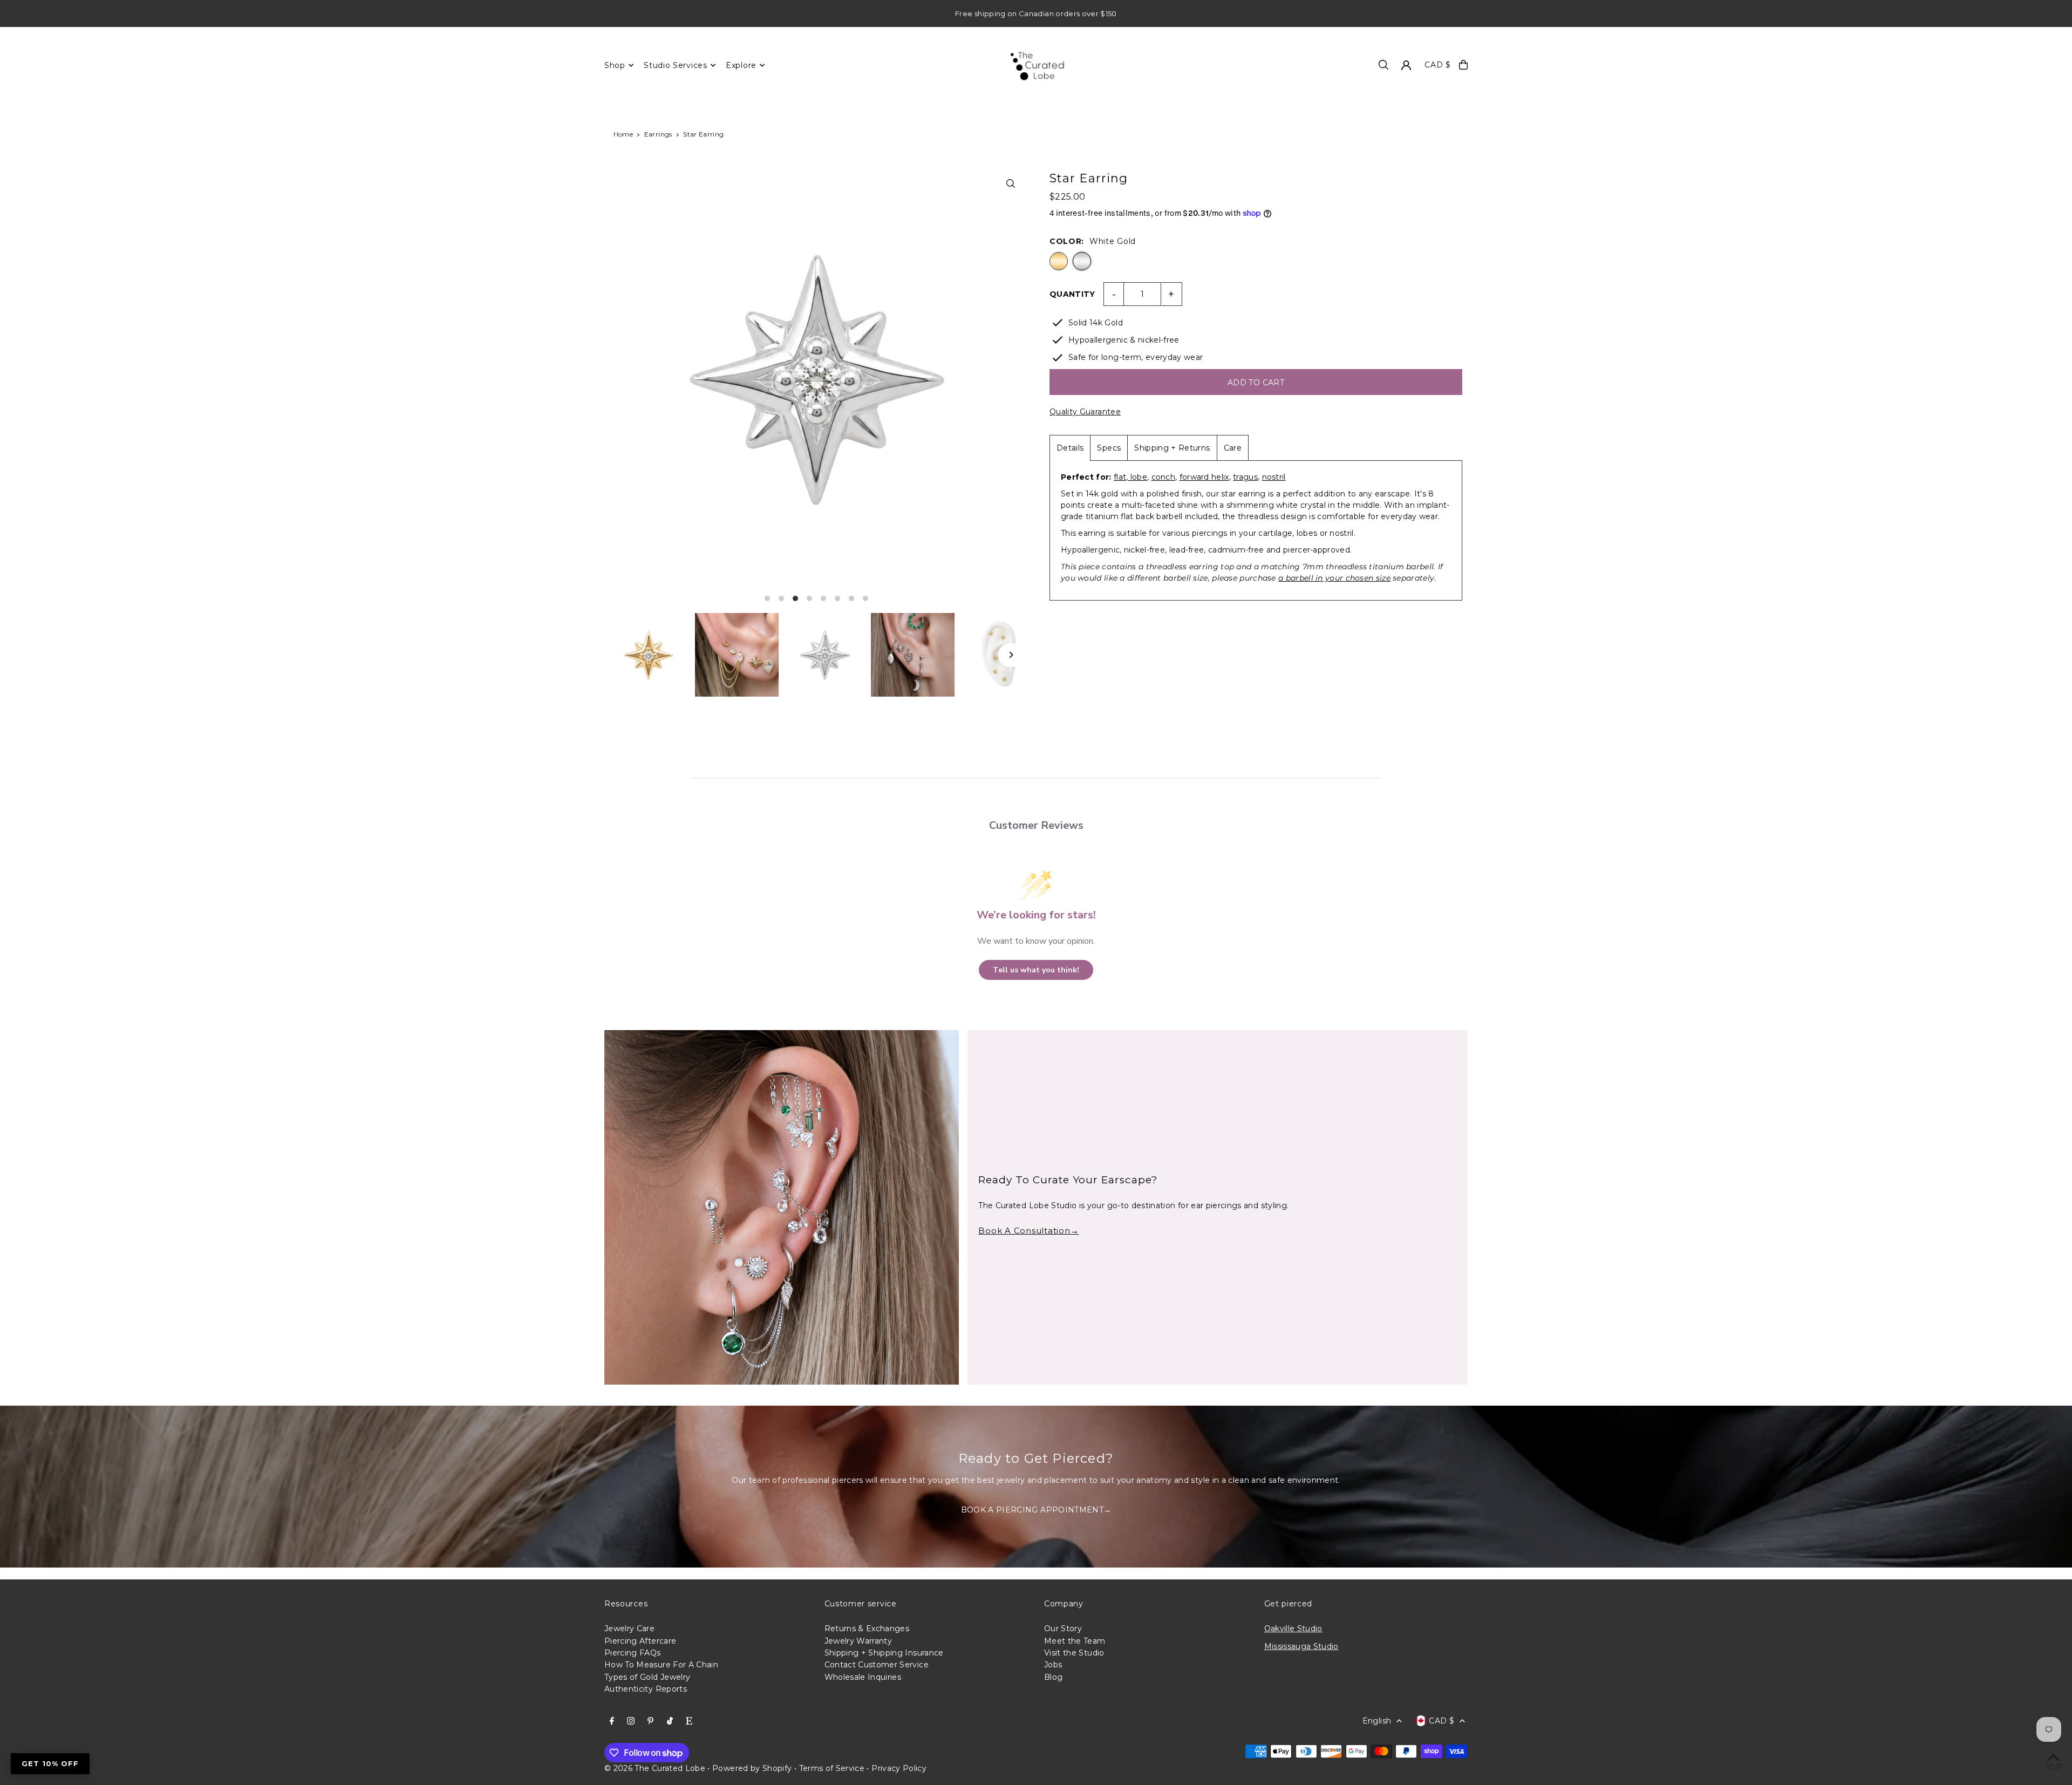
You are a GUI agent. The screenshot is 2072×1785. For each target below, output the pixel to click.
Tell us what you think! (1036, 970)
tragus (1245, 477)
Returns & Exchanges (867, 1629)
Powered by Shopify (752, 1768)
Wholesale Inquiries (863, 1677)
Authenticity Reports (646, 1689)
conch (1164, 477)
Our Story (1063, 1629)
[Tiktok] (670, 1721)
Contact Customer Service (877, 1665)
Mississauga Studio (1301, 1646)
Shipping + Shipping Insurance (884, 1653)
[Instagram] (631, 1721)
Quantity (1072, 294)
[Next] (1010, 655)
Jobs (1053, 1665)
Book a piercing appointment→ (1036, 1510)
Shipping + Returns (1172, 448)
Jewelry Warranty (858, 1641)
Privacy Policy (899, 1768)
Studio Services (676, 65)
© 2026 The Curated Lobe (655, 1768)
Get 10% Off (50, 1763)
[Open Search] (1383, 65)
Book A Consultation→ (1028, 1231)
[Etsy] (689, 1721)
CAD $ (1438, 65)
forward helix (1204, 477)
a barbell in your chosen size (1334, 578)
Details (1070, 448)
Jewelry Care (629, 1629)
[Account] (1406, 65)
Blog (1053, 1677)
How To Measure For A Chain (661, 1665)
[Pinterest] (650, 1721)
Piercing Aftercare (640, 1641)
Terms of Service (832, 1768)
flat (1120, 477)
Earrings (658, 134)
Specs (1109, 448)
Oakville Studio (1293, 1629)
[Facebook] (612, 1721)
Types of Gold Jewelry (647, 1677)
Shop (615, 65)
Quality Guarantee (1085, 412)
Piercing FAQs (633, 1653)
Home (623, 134)
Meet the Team (1075, 1641)
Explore (741, 65)
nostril (1274, 477)
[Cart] (1463, 65)
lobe (1137, 477)
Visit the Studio (1074, 1653)
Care (1233, 448)
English (1377, 1721)
